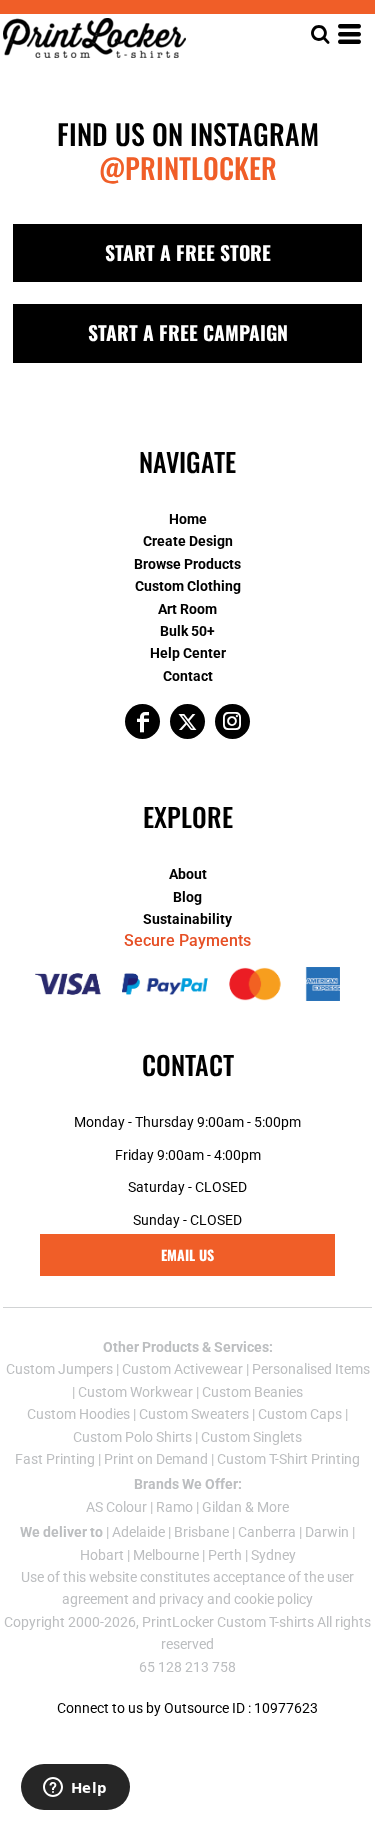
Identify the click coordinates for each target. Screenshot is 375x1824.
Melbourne (166, 1555)
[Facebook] (142, 721)
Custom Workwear (135, 1392)
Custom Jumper (56, 1369)
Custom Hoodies (78, 1414)
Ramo (174, 1507)
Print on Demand (156, 1459)
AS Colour (116, 1507)
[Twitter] (187, 721)
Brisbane (201, 1532)
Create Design (188, 541)
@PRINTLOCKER (188, 167)
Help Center (188, 653)
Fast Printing (55, 1459)
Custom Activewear (182, 1369)
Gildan (222, 1507)
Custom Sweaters (194, 1414)
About (188, 874)
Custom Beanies (252, 1392)
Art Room (187, 609)
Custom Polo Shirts (132, 1437)
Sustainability (187, 919)
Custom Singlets (251, 1437)
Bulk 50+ (187, 631)
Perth (225, 1555)
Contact (188, 676)
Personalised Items (311, 1369)
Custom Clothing (188, 586)
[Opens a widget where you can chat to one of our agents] (75, 1789)
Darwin (327, 1532)
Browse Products (187, 564)
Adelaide (138, 1532)
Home (188, 519)
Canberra (267, 1532)
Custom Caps (300, 1414)
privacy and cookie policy (236, 1599)
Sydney (273, 1555)
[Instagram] (232, 721)
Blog (187, 897)
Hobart (102, 1555)
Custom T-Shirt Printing (288, 1459)
